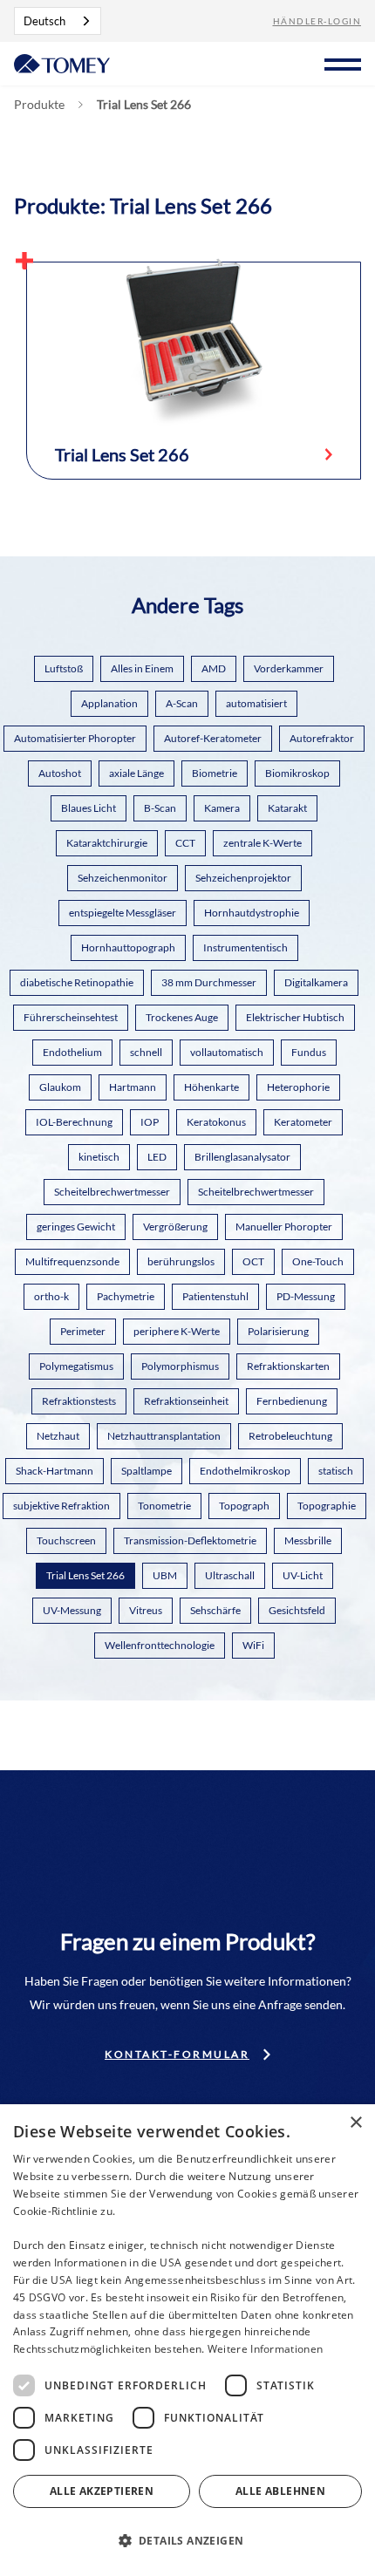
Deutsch (44, 21)
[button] (343, 62)
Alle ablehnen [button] (280, 2491)
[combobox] (58, 21)
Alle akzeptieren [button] (102, 2491)
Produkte (39, 105)
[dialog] (187, 2340)
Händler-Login (317, 21)
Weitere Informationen (265, 2349)
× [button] (355, 2123)
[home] (62, 62)
